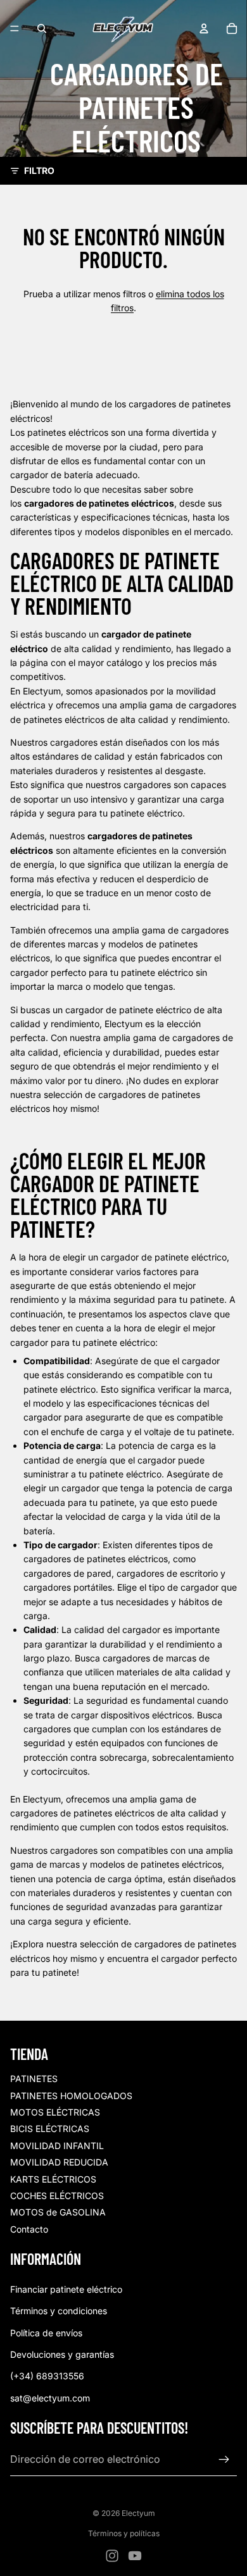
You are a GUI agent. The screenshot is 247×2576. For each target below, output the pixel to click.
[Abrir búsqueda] (42, 28)
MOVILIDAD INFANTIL (57, 2146)
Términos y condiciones (59, 2311)
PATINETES (34, 2079)
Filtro (39, 170)
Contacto (29, 2229)
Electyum (138, 2513)
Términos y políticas (124, 2533)
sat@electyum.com (50, 2398)
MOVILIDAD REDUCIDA (59, 2162)
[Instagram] (112, 2556)
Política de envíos (46, 2333)
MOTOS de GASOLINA (58, 2212)
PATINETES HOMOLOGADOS (71, 2096)
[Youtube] (135, 2556)
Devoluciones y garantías (62, 2354)
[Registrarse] (224, 2460)
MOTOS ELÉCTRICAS (55, 2112)
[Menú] (15, 28)
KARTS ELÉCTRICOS (53, 2179)
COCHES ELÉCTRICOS (57, 2196)
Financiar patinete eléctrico (66, 2289)
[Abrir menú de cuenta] (204, 28)
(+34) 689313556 (47, 2376)
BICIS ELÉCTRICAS (50, 2129)
